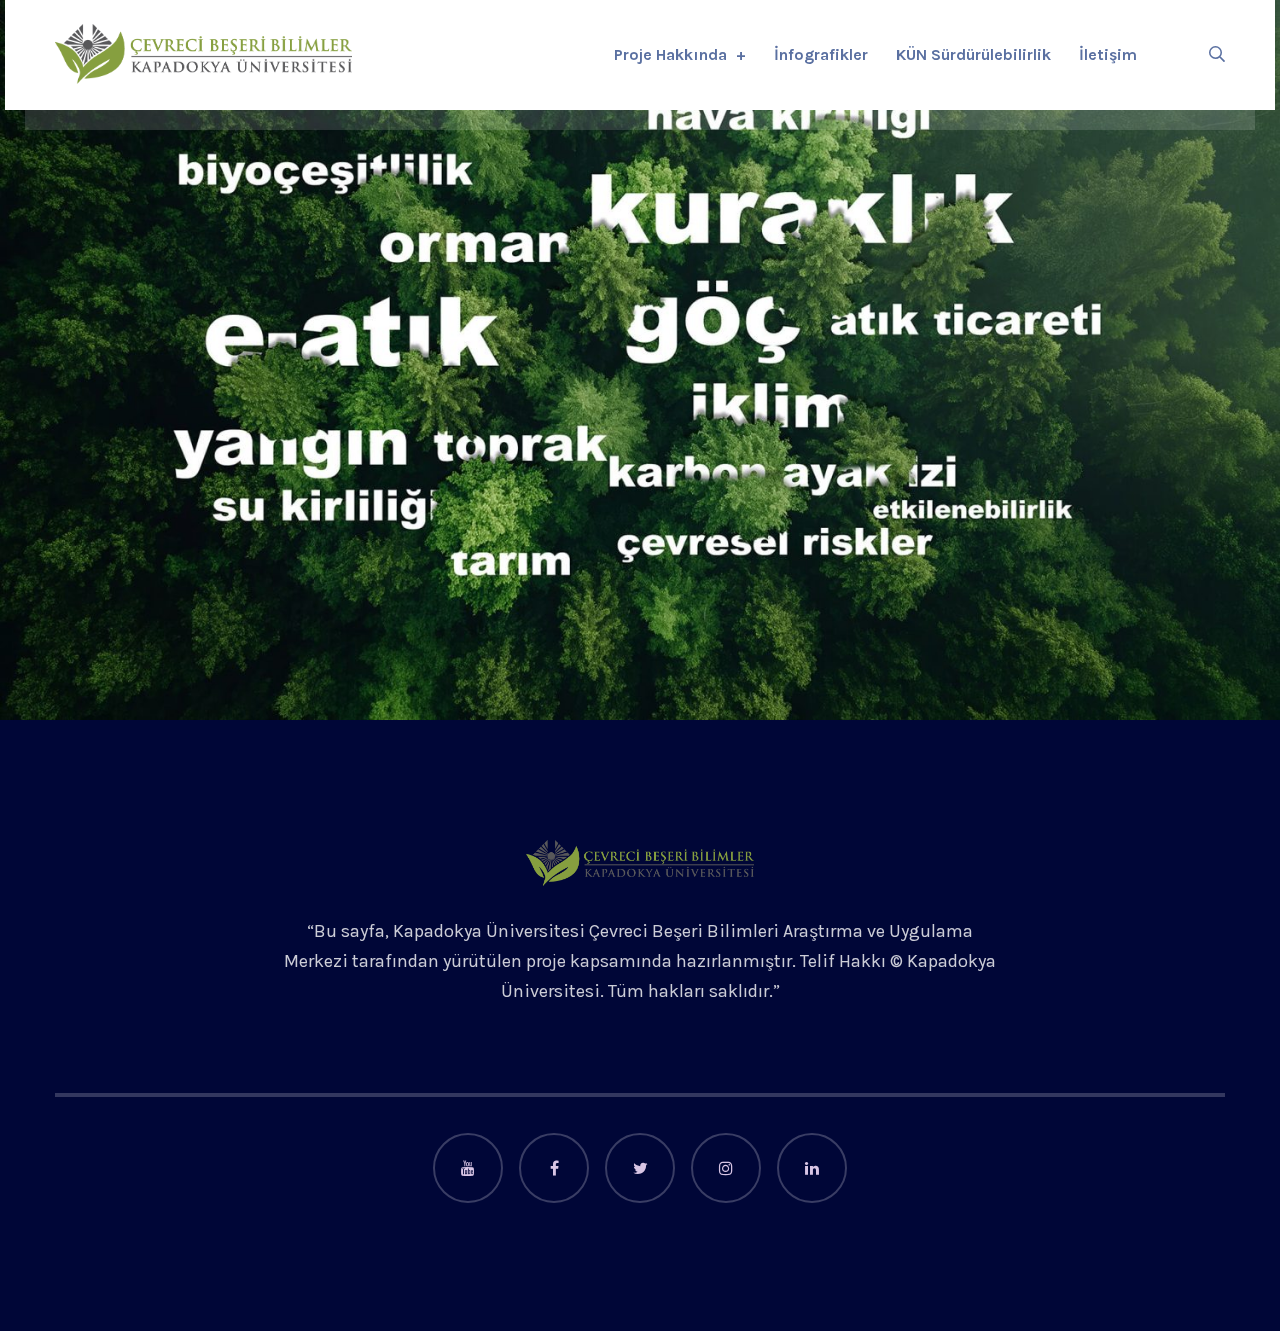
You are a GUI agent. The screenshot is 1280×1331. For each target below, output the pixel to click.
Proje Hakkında (670, 54)
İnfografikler (821, 54)
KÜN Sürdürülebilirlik (973, 54)
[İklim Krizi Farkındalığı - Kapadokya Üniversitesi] (203, 54)
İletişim (1108, 54)
